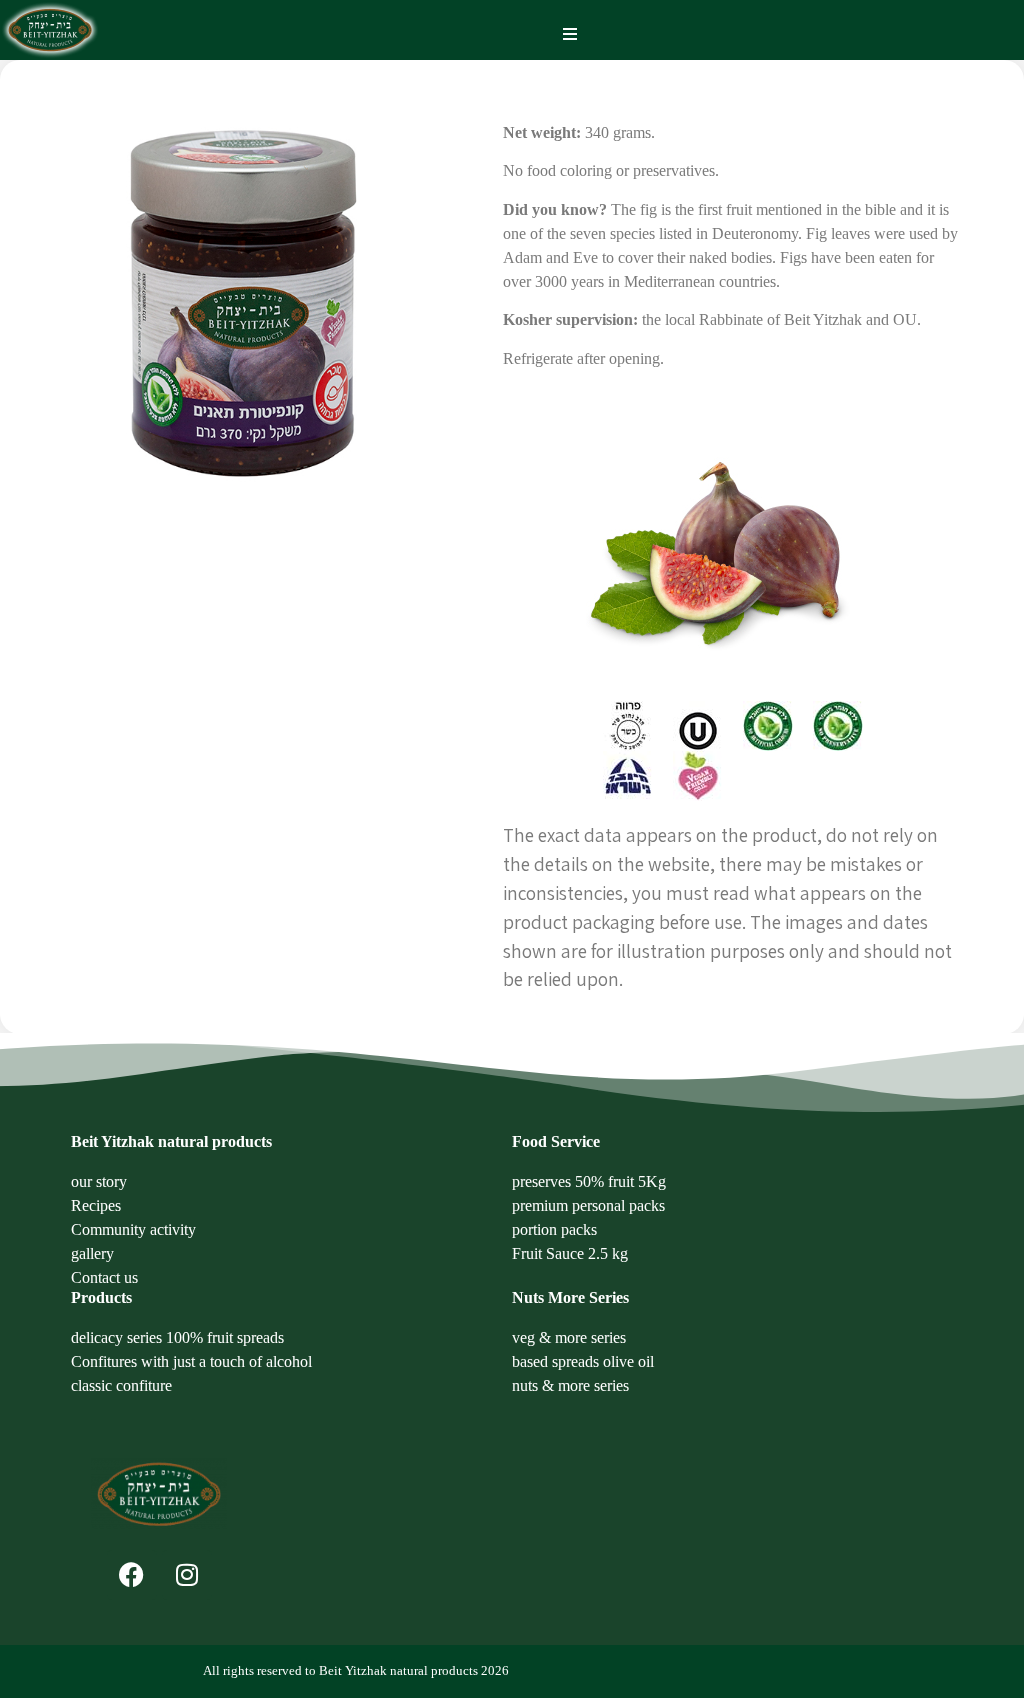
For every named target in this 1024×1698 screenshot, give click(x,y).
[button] (570, 34)
